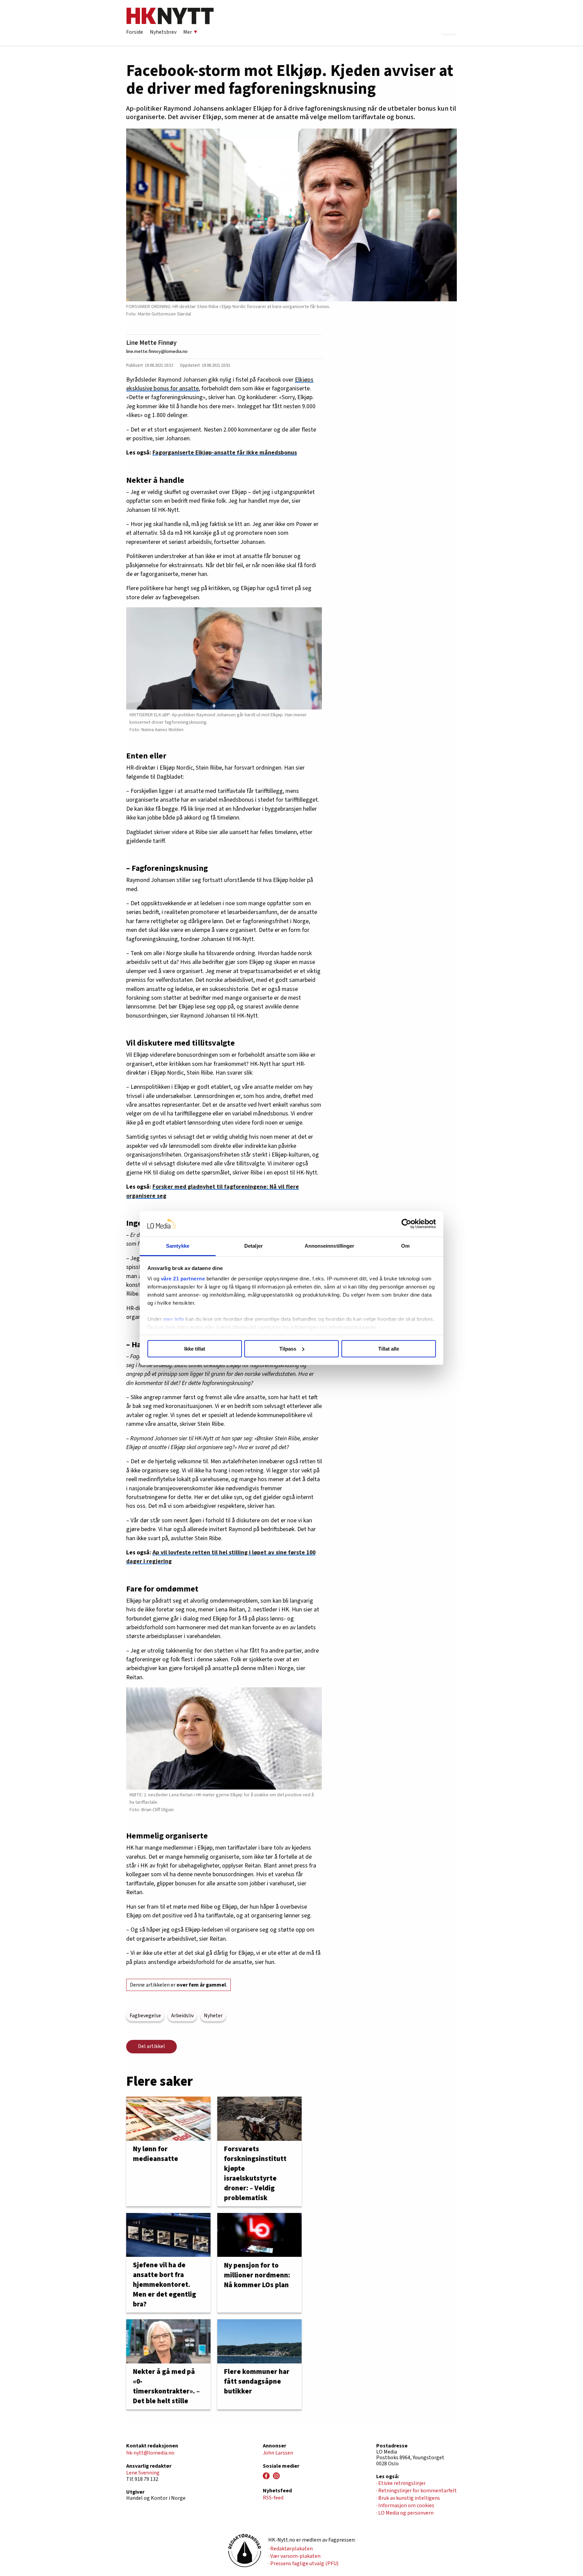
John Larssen (278, 2453)
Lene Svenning (143, 2473)
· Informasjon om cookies (405, 2505)
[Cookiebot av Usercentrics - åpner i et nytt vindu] (406, 1224)
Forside (135, 32)
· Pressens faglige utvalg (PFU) (303, 2564)
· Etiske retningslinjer (401, 2483)
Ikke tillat (195, 1349)
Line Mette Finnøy (151, 343)
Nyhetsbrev (163, 32)
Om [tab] (405, 1246)
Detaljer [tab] (254, 1246)
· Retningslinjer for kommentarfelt (417, 2491)
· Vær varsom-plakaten (294, 2556)
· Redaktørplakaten (290, 2549)
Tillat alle (389, 1349)
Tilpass (288, 1349)
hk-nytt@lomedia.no (150, 2453)
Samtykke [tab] (178, 1246)
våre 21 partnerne (183, 1279)
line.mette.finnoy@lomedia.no (157, 351)
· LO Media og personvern (405, 2513)
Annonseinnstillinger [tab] (330, 1246)
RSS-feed (273, 2498)
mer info (174, 1319)
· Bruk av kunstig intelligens (408, 2498)
